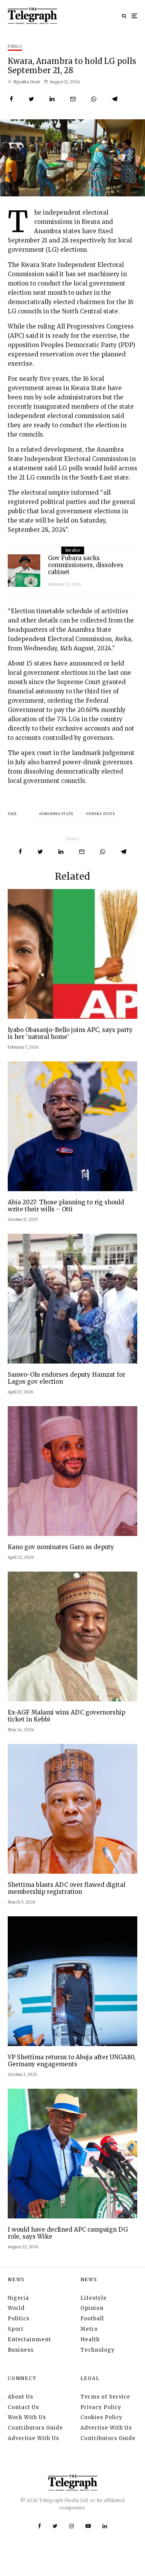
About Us (20, 2397)
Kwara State (102, 814)
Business (21, 2350)
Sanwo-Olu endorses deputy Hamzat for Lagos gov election (67, 1378)
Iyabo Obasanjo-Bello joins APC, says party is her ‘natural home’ (70, 1033)
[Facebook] (39, 2526)
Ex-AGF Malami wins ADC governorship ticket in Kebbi (67, 1716)
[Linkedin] (105, 2526)
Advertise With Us (33, 2438)
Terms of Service (105, 2397)
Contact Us (23, 2407)
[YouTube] (88, 2526)
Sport (16, 2329)
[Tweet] (31, 99)
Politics (15, 46)
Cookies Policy (101, 2417)
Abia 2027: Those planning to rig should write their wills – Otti (66, 1206)
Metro (89, 2329)
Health (90, 2340)
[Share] (11, 99)
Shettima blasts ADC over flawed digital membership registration (67, 1888)
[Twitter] (55, 2526)
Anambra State (57, 814)
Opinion (92, 2308)
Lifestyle (94, 2298)
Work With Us (27, 2417)
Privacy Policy (101, 2407)
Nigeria (18, 2298)
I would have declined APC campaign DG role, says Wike (68, 2233)
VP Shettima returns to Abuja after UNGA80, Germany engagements (72, 2061)
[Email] (73, 99)
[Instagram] (72, 2526)
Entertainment (29, 2340)
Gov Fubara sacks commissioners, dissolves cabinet (86, 565)
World (16, 2308)
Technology (98, 2350)
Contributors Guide (35, 2428)
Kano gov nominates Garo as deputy (61, 1547)
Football (92, 2319)
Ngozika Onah (26, 82)
